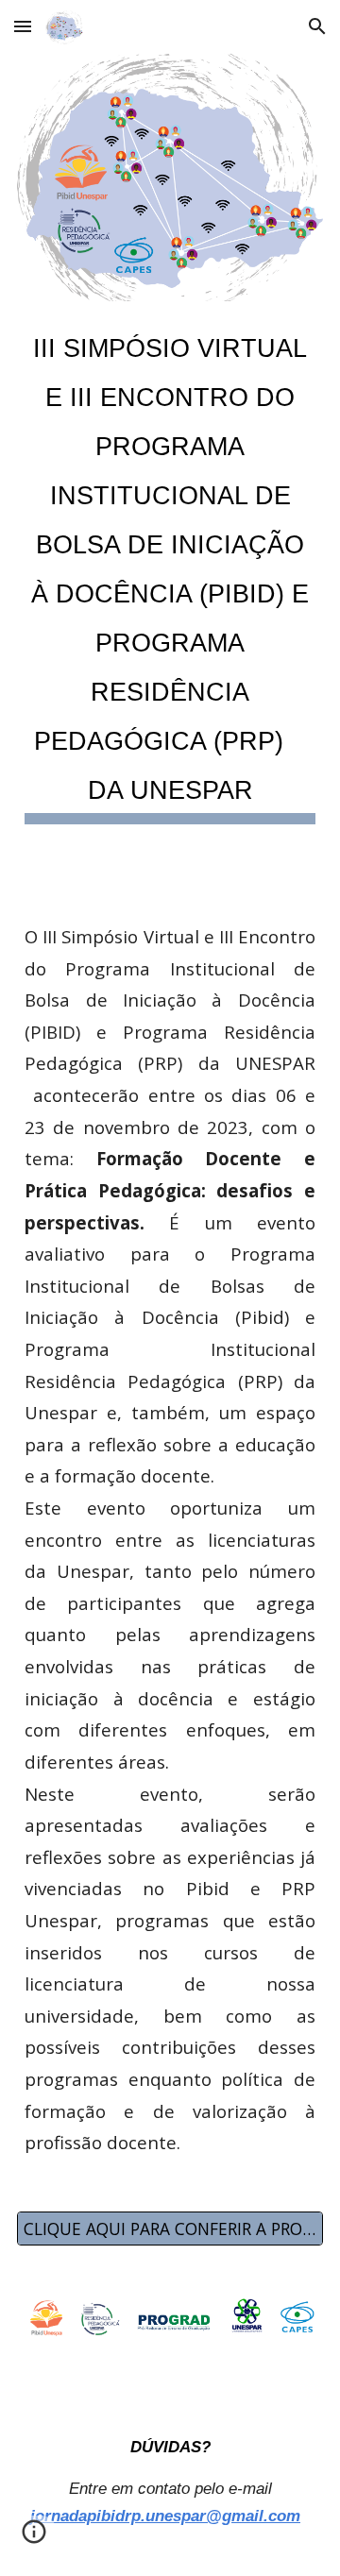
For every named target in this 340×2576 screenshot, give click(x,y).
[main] (170, 569)
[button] (23, 26)
